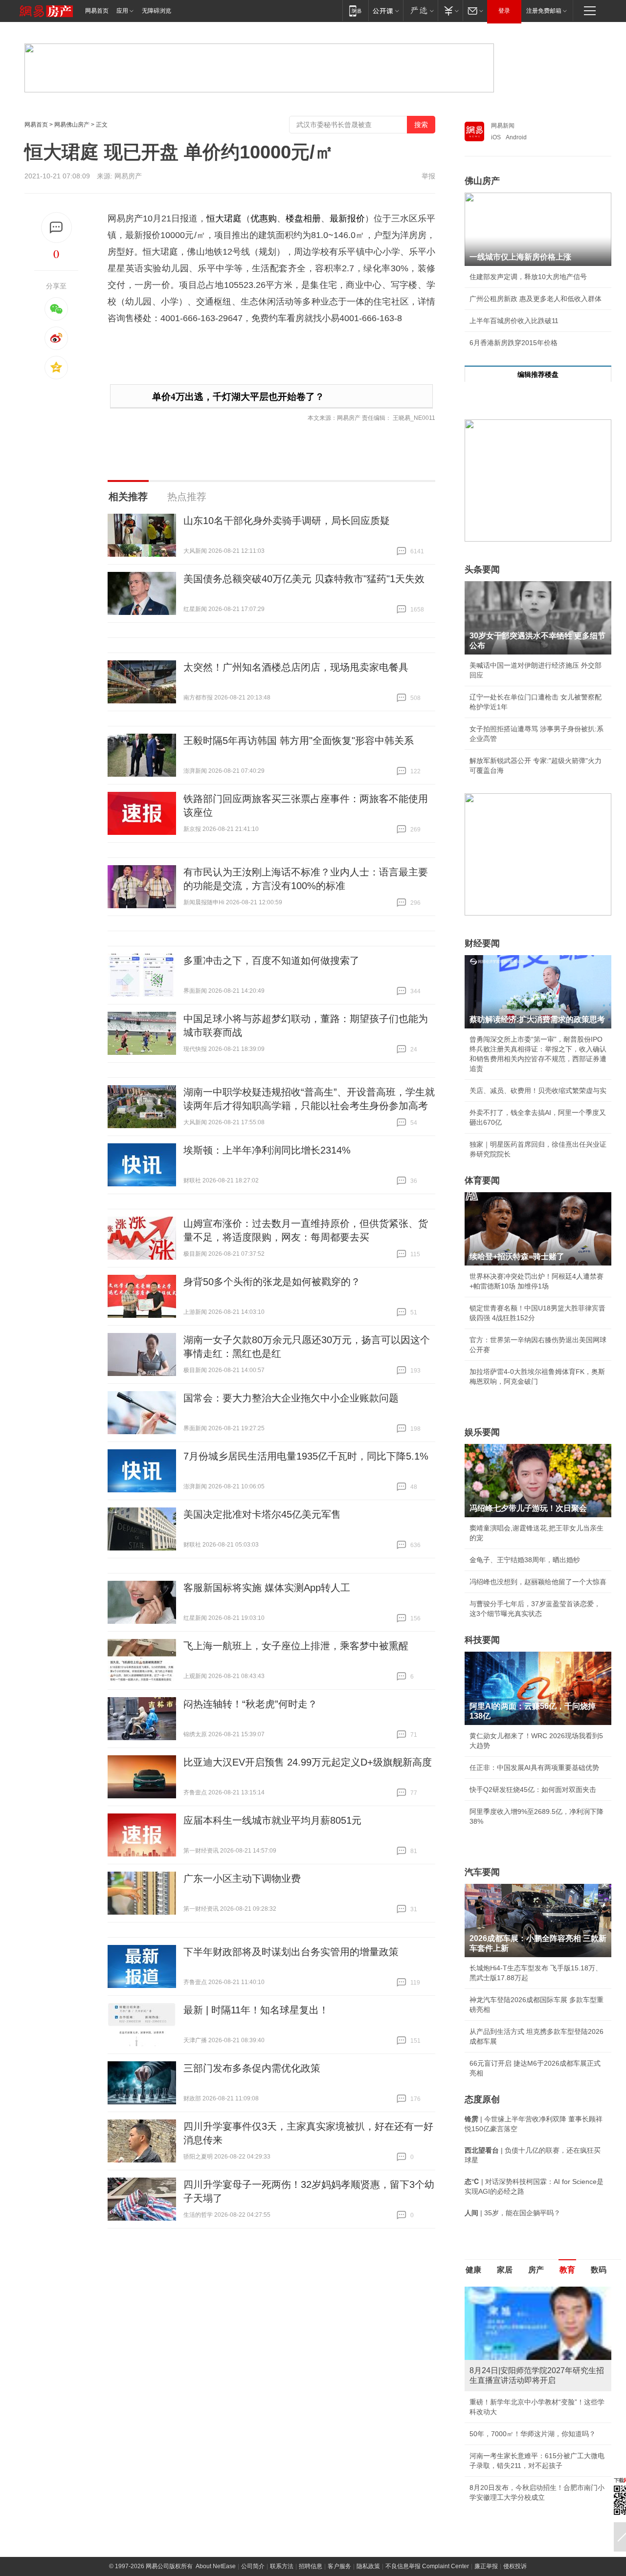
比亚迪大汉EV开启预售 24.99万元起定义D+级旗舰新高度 (308, 1762)
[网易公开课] (386, 11)
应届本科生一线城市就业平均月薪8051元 (272, 1820)
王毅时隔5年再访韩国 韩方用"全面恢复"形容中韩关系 (299, 741)
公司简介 (253, 2525)
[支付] (450, 11)
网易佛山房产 (72, 125)
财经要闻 (482, 943)
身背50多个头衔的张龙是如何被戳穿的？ (272, 1282)
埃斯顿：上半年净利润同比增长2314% (267, 1150)
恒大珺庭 (224, 218)
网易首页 (97, 11)
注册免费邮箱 (544, 11)
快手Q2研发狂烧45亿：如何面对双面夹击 (533, 1790)
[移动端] (355, 11)
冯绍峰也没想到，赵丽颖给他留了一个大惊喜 (538, 1582)
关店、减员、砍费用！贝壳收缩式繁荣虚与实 (538, 1091)
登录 (504, 11)
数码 (599, 2270)
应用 (122, 11)
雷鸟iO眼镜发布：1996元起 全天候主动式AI (536, 2402)
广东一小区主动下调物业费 (242, 1878)
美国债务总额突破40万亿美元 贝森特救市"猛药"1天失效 (304, 579)
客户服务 (339, 2525)
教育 (567, 2270)
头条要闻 (482, 569)
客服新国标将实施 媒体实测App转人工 (267, 1588)
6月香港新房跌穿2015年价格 (514, 343)
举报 (428, 176)
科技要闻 (482, 1640)
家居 (505, 2270)
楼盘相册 (303, 218)
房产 (536, 2270)
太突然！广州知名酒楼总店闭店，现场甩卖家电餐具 (296, 667)
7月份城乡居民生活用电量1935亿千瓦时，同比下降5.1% (306, 1456)
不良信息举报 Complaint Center (427, 2525)
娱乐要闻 (482, 1432)
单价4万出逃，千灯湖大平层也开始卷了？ (238, 397)
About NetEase (216, 2525)
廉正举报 (486, 2525)
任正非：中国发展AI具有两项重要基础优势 (534, 1768)
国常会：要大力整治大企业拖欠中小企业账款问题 (291, 1398)
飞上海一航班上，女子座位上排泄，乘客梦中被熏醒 (296, 1646)
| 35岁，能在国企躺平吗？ (513, 2213)
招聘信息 (311, 2525)
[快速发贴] (56, 228)
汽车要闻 (482, 1872)
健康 (473, 2270)
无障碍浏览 (156, 11)
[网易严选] (420, 11)
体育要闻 (482, 1180)
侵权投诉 (515, 2525)
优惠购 (264, 218)
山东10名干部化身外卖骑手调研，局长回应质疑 (287, 521)
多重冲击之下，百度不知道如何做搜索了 (271, 961)
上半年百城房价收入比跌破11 (514, 321)
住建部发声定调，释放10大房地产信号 (528, 277)
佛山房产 (482, 181)
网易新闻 (503, 126)
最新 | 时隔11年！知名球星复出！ (256, 2010)
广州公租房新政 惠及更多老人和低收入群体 (536, 299)
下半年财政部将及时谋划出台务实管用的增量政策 (291, 1952)
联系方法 (282, 2525)
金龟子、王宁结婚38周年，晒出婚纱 (525, 1560)
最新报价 (347, 218)
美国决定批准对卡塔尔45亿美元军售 (262, 1514)
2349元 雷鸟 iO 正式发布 (508, 2456)
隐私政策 (368, 2525)
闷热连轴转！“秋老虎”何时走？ (250, 1704)
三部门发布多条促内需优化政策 (252, 2068)
